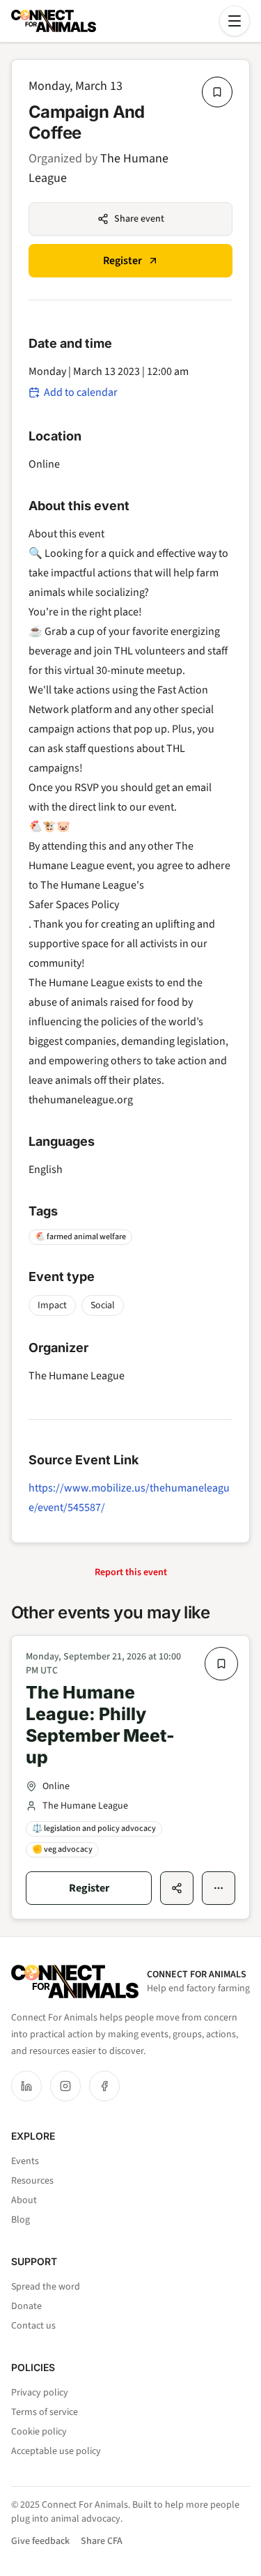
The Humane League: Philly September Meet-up (100, 1725)
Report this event (131, 1572)
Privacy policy (40, 2393)
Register (122, 261)
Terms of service (45, 2412)
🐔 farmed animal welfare (80, 1237)
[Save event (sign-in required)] (217, 92)
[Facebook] (104, 2086)
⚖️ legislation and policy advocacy (94, 1829)
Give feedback (40, 2541)
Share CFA (102, 2541)
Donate (26, 2306)
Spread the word (46, 2287)
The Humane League (77, 1376)
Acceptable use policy (56, 2451)
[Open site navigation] (235, 21)
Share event (139, 219)
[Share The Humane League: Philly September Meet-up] (177, 1888)
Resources (32, 2181)
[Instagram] (65, 2086)
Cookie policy (39, 2432)
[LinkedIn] (26, 2086)
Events (25, 2161)
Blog (21, 2220)
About (24, 2200)
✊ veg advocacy (62, 1849)
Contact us (33, 2326)
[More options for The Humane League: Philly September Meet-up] (219, 1888)
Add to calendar (81, 392)
